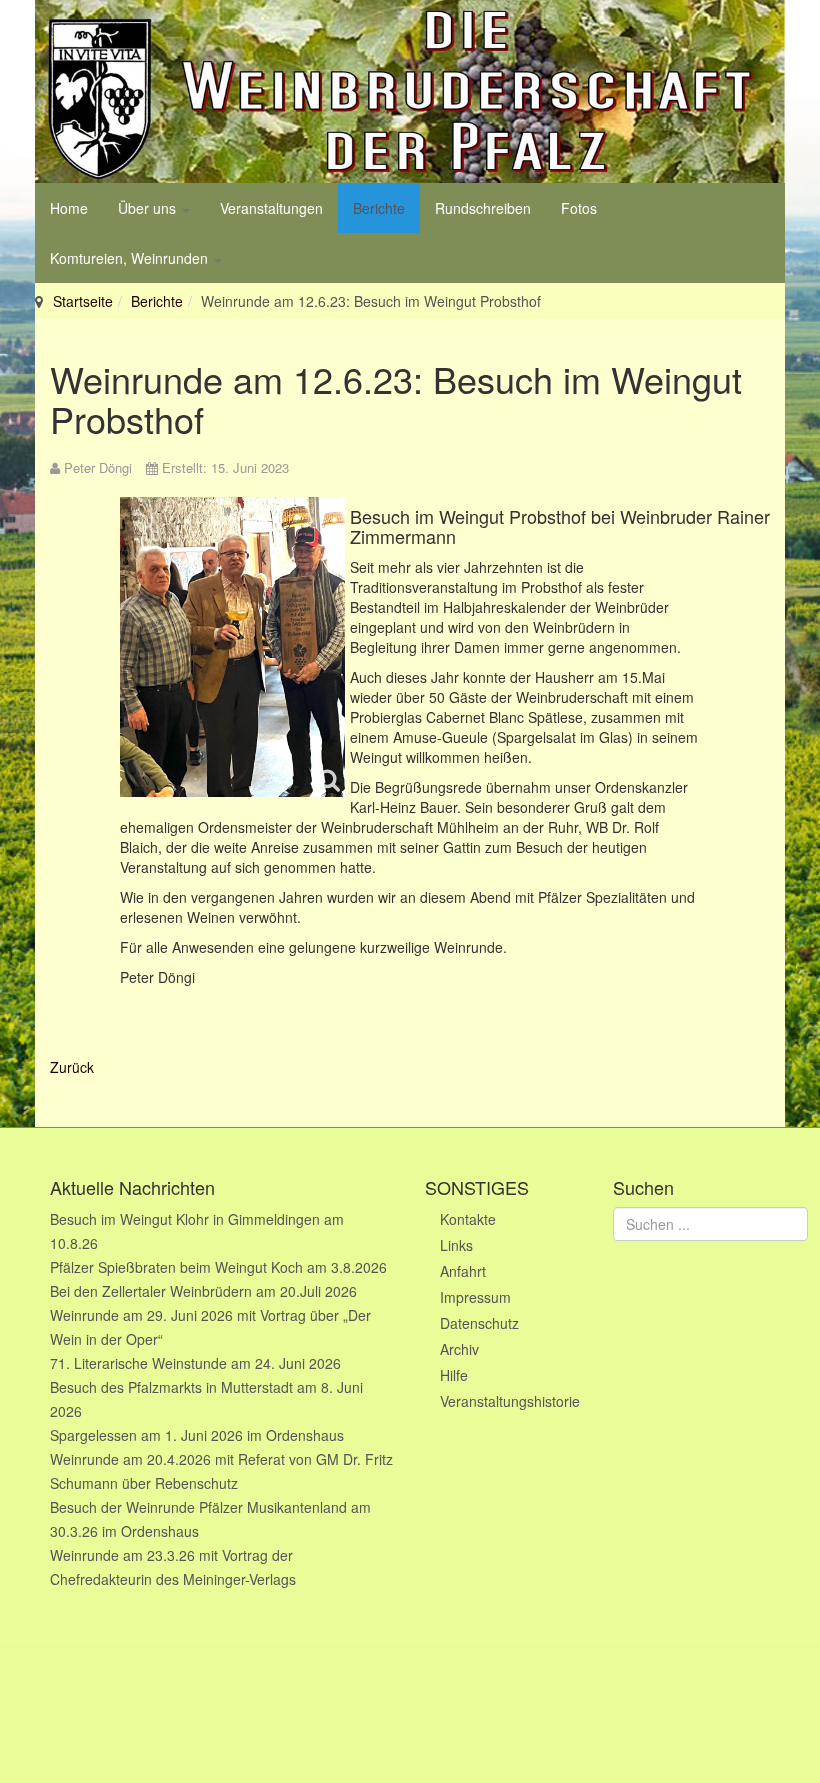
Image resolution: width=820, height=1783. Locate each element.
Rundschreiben (483, 208)
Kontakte (468, 1219)
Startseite (83, 301)
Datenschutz (479, 1323)
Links (456, 1245)
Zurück (72, 1067)
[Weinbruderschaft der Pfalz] (410, 91)
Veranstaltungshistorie (510, 1401)
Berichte (379, 208)
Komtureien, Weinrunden (131, 258)
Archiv (459, 1349)
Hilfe (454, 1375)
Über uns (149, 208)
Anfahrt (463, 1271)
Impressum (475, 1297)
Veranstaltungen (271, 208)
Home (69, 208)
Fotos (579, 208)
